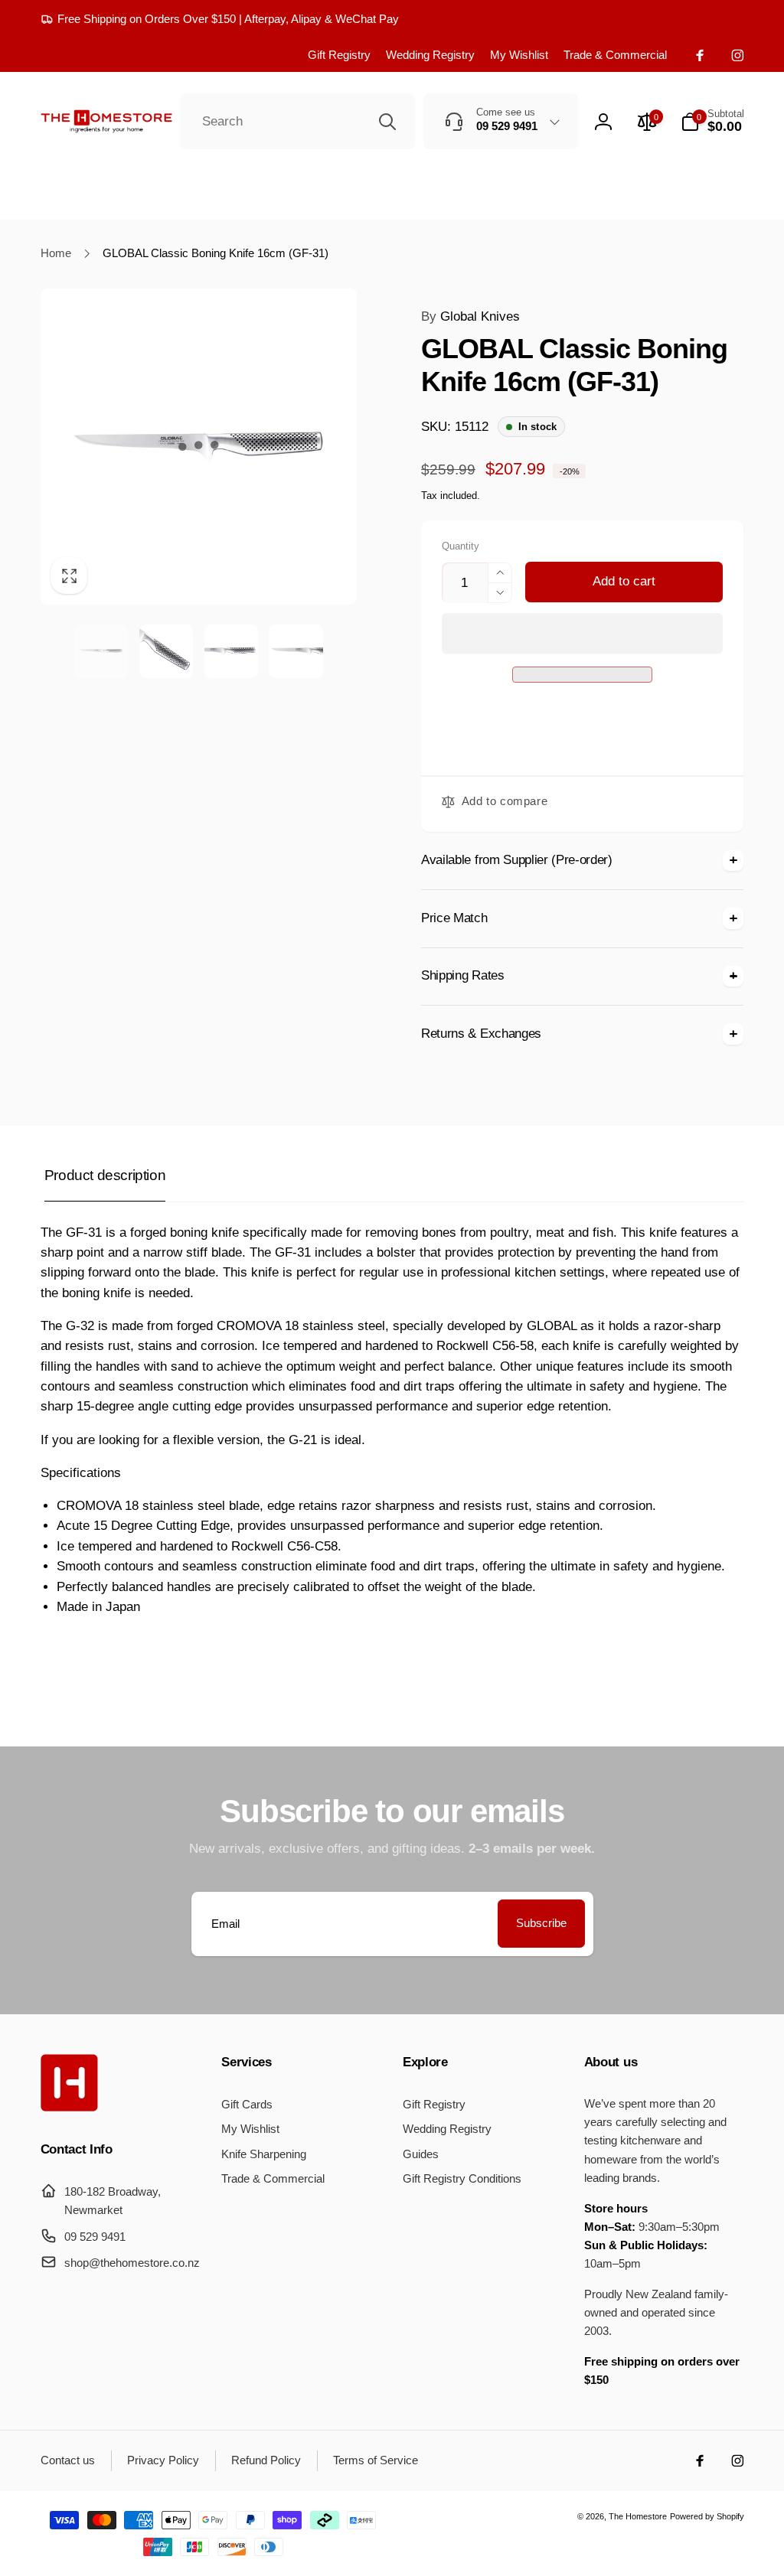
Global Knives (470, 316)
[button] (582, 633)
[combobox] (297, 122)
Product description (105, 1175)
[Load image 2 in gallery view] (166, 651)
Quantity (461, 546)
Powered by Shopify (707, 2516)
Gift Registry (339, 55)
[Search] (387, 122)
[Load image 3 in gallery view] (231, 651)
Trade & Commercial (615, 55)
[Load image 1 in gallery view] (101, 651)
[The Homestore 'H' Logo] (69, 2107)
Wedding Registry (430, 55)
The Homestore (638, 2516)
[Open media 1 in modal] (199, 447)
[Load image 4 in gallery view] (296, 651)
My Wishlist (519, 55)
